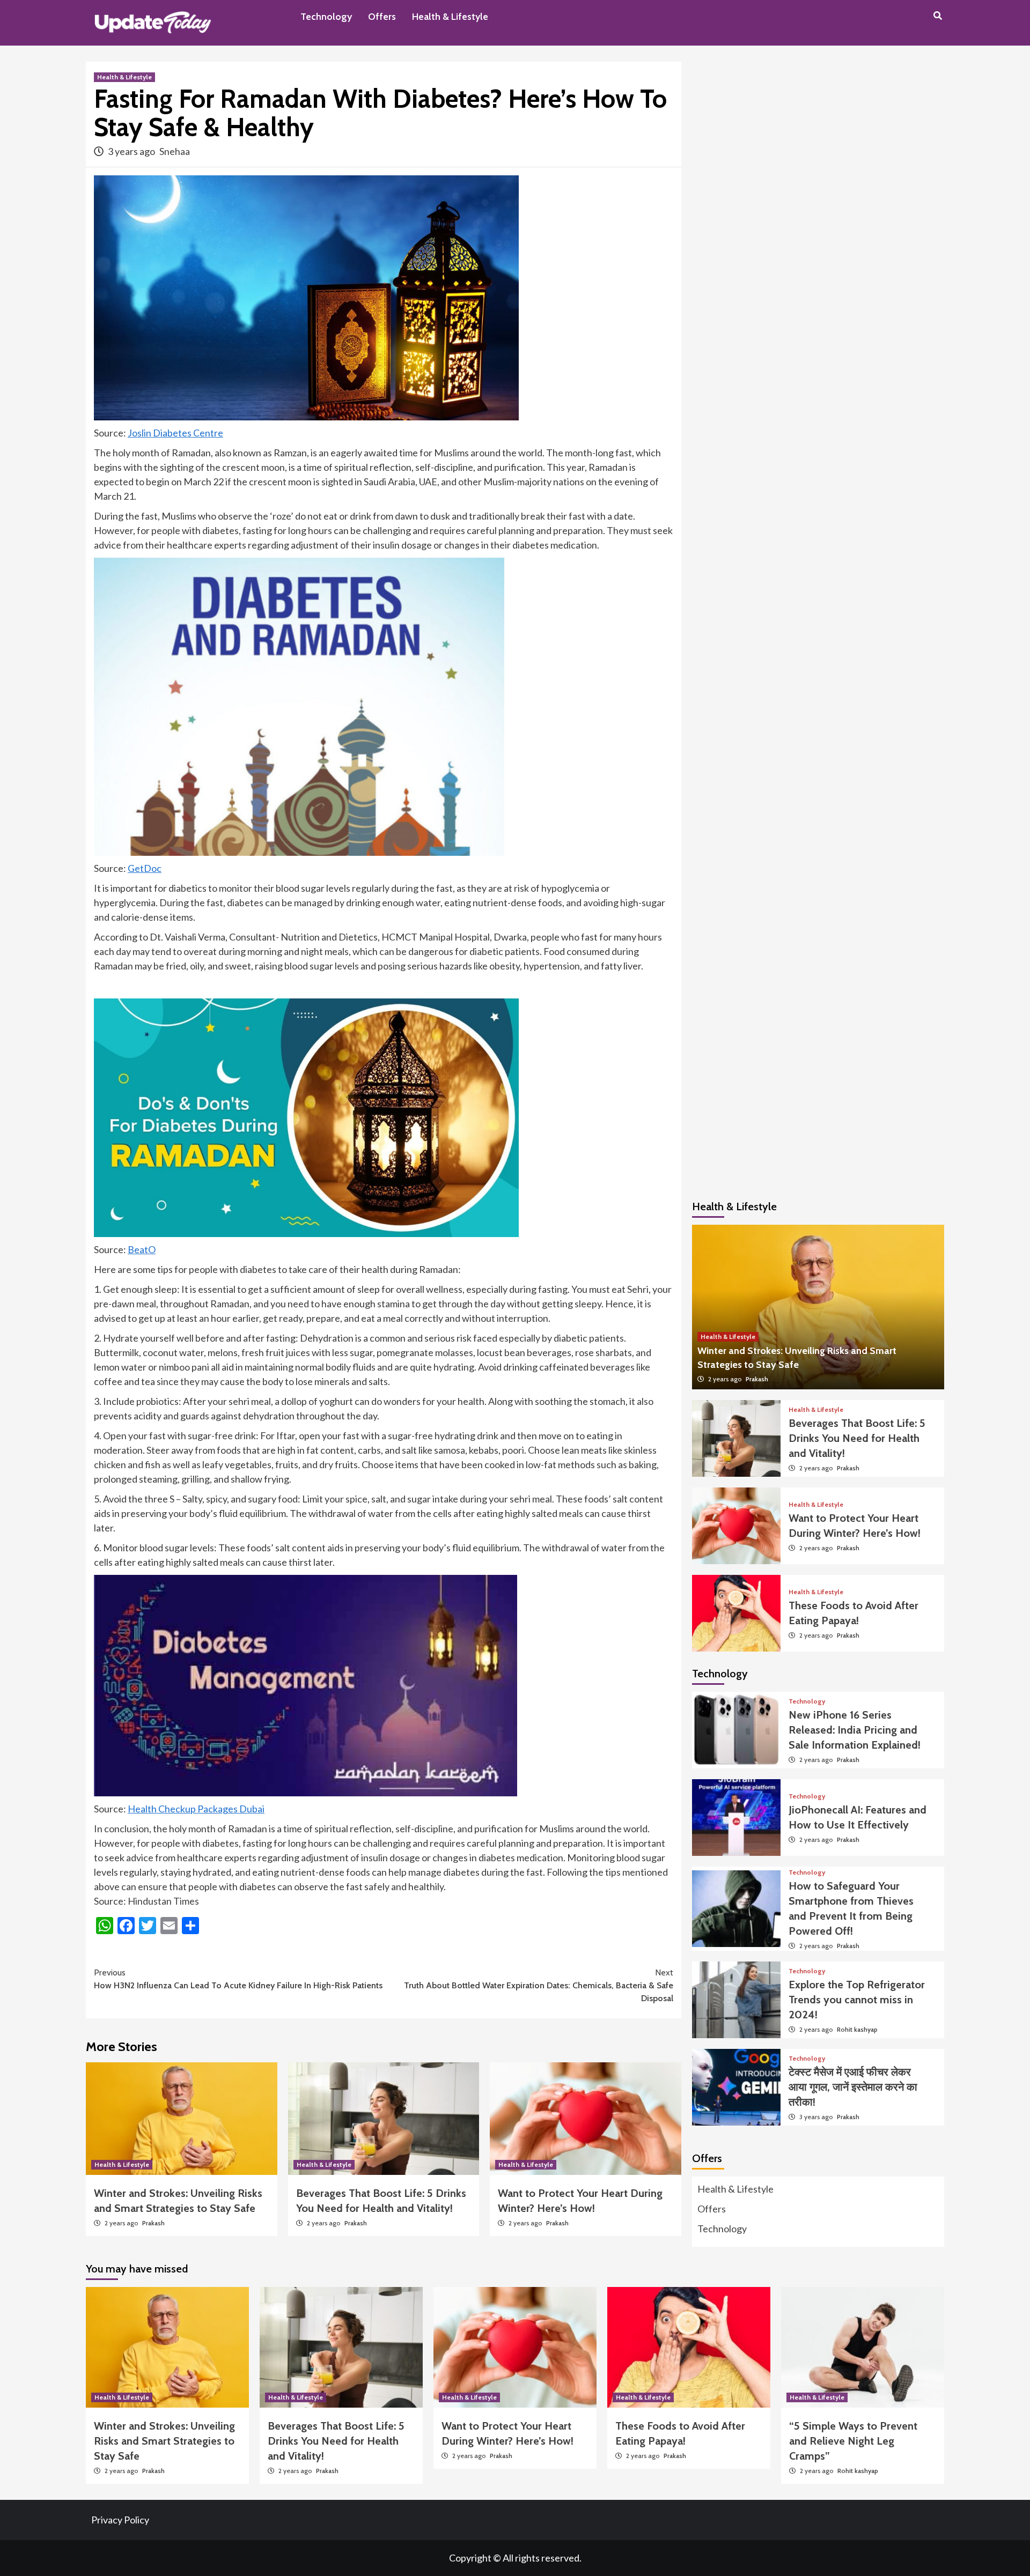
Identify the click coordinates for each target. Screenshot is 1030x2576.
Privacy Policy (120, 2520)
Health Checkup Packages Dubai (196, 1809)
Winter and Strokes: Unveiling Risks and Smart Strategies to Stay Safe (164, 2441)
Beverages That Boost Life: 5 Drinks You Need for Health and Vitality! (857, 1438)
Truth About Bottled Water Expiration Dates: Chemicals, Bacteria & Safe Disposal (539, 1985)
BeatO (142, 1249)
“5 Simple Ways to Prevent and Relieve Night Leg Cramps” (853, 2441)
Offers (382, 17)
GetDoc (145, 868)
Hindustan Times (163, 1901)
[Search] (937, 16)
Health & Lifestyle (450, 17)
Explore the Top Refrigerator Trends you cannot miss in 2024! (857, 2000)
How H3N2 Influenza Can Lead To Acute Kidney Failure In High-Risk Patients (238, 1979)
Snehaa (175, 151)
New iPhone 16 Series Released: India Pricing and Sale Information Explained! (855, 1730)
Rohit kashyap (857, 2029)
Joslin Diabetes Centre (175, 433)
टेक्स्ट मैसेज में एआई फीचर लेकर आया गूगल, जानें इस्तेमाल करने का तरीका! (853, 2087)
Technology (326, 17)
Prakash (153, 2223)
